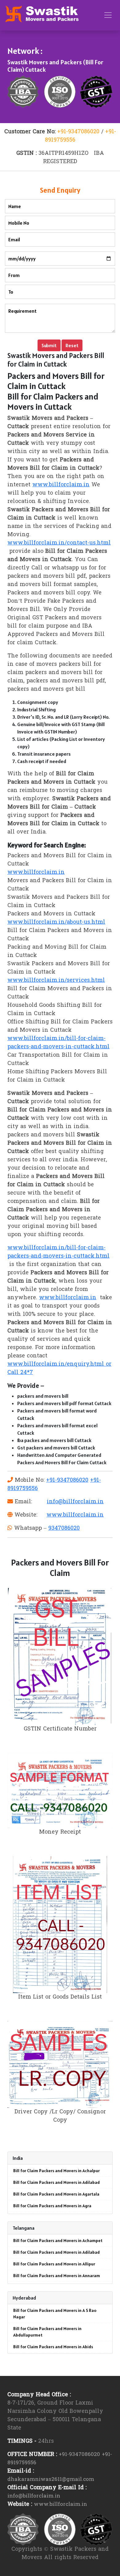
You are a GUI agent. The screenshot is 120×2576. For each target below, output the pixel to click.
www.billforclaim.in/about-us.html (56, 922)
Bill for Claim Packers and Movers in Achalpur (56, 2171)
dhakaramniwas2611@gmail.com (51, 2480)
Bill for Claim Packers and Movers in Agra (52, 2206)
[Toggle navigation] (108, 15)
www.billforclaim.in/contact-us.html (59, 543)
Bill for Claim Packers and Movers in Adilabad (56, 2182)
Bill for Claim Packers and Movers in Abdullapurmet (47, 2332)
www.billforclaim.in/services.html (56, 981)
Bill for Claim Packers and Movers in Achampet (58, 2240)
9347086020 (64, 1528)
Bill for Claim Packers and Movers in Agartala (56, 2194)
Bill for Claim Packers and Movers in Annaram (57, 2276)
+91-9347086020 (78, 132)
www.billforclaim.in (61, 485)
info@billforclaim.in (75, 1502)
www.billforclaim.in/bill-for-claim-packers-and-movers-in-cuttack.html (58, 1043)
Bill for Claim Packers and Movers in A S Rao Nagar (55, 2314)
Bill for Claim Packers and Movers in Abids (53, 2347)
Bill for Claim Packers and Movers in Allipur (54, 2264)
